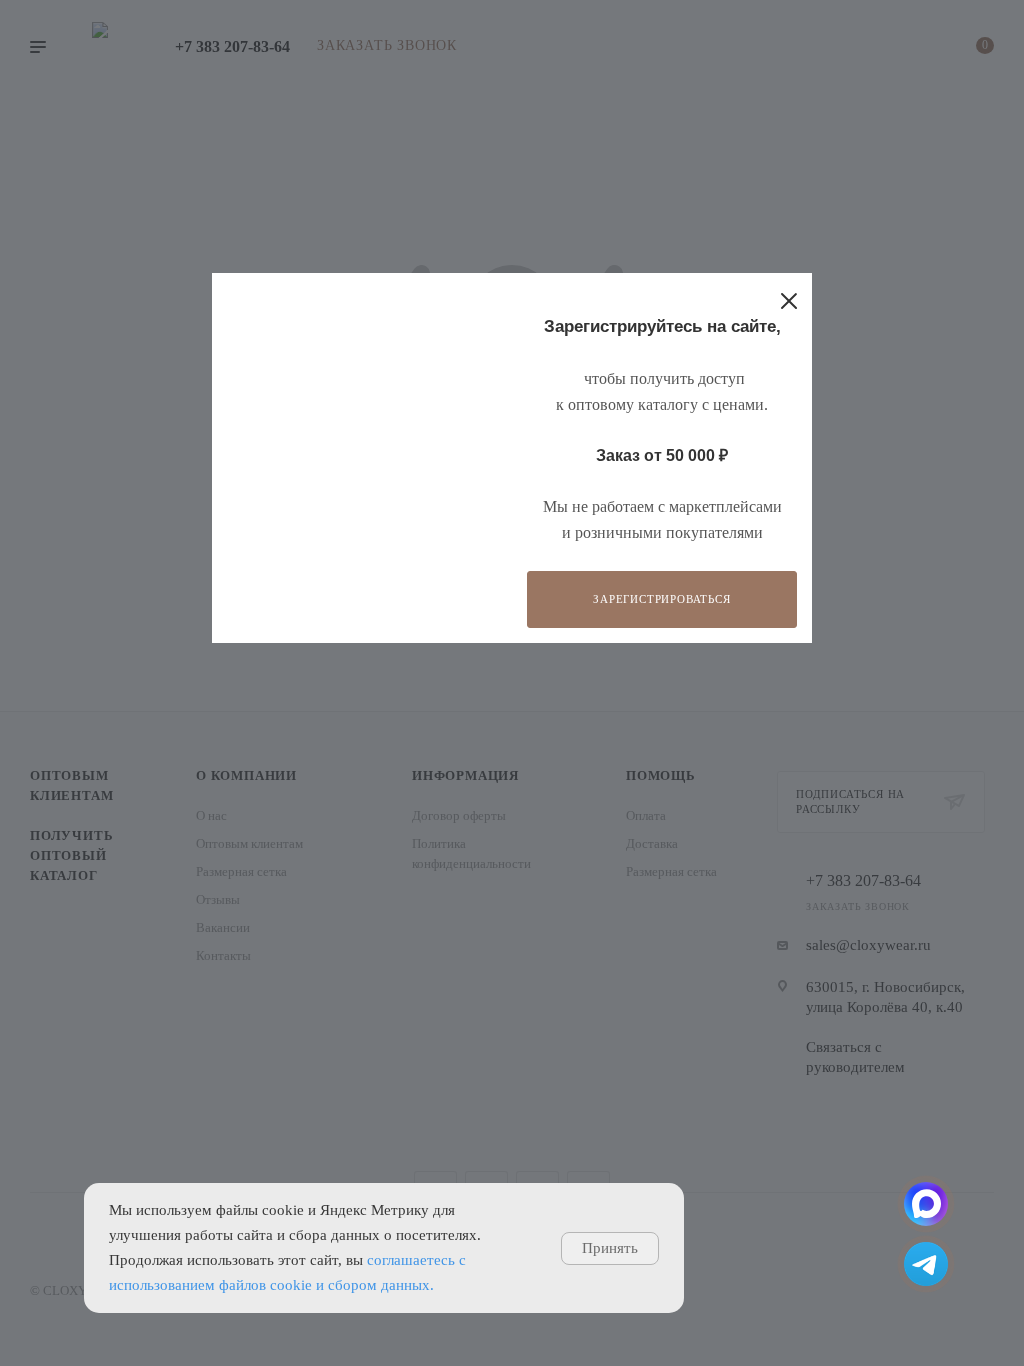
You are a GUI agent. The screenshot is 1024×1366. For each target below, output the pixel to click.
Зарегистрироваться (661, 599)
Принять (610, 1248)
